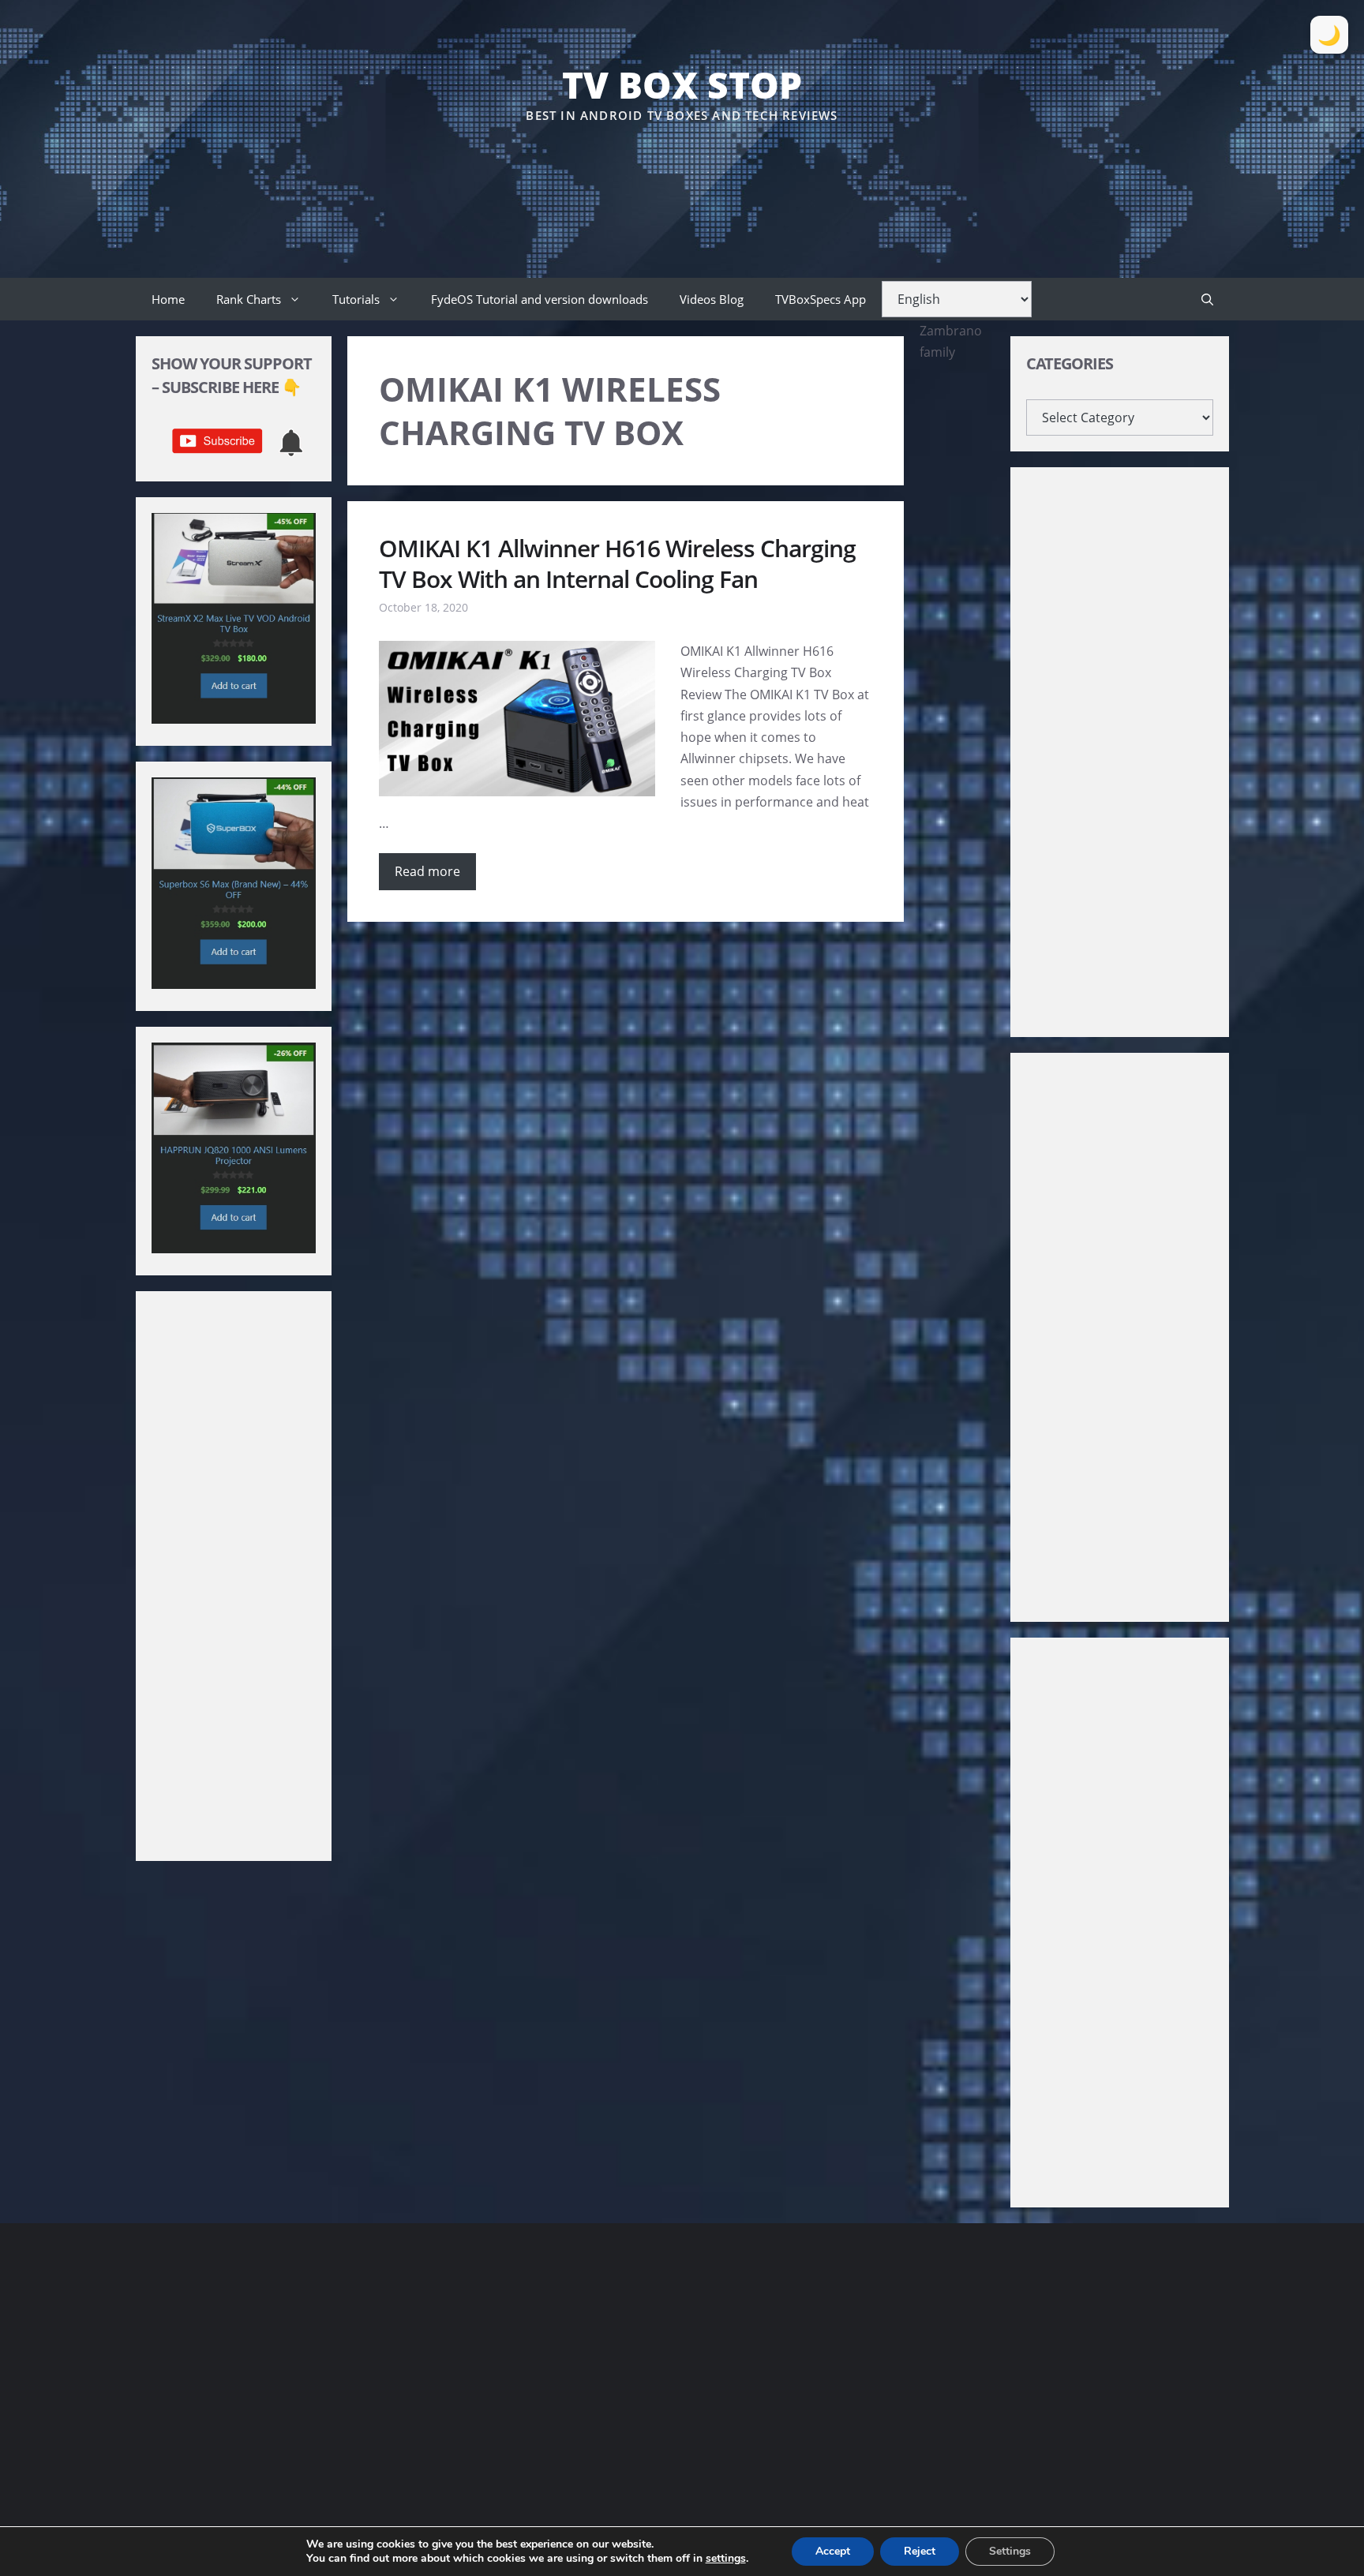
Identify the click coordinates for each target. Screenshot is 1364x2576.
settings (726, 2559)
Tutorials (356, 299)
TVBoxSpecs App (821, 299)
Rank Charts (249, 299)
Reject (920, 2551)
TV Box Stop (682, 84)
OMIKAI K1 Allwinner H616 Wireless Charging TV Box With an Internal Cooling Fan (617, 563)
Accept (833, 2551)
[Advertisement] (682, 173)
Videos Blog (712, 299)
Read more (427, 871)
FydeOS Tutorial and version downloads (540, 299)
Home (168, 299)
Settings (1010, 2551)
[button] (1207, 299)
